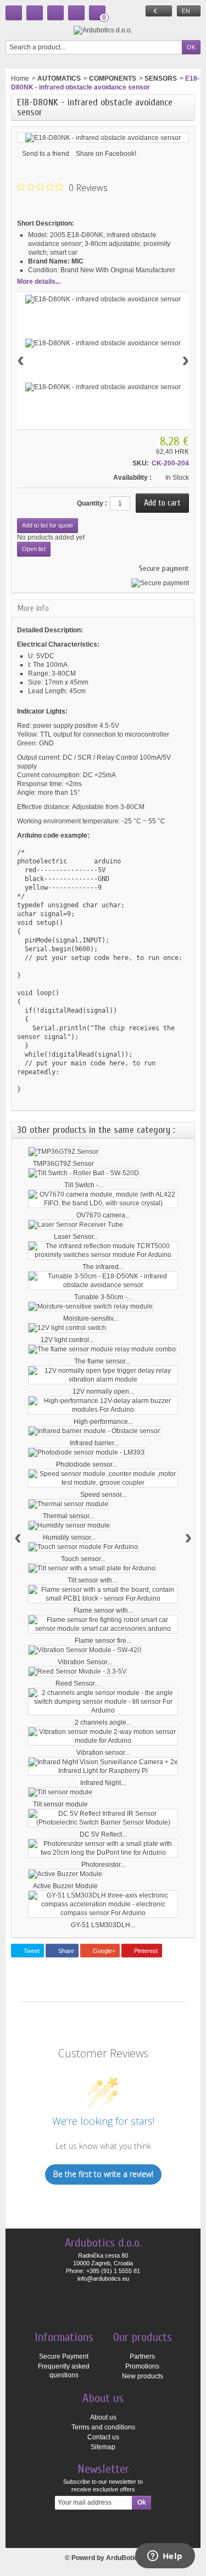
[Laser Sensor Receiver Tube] (76, 1225)
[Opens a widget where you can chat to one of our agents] (165, 2557)
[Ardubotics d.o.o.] (103, 30)
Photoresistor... (103, 1865)
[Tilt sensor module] (60, 1792)
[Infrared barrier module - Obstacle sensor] (94, 1431)
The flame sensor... (102, 1361)
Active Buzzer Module (65, 1886)
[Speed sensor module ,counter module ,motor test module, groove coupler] (103, 1478)
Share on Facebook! (106, 154)
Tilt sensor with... (92, 1580)
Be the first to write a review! (103, 2174)
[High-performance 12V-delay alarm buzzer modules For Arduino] (103, 1405)
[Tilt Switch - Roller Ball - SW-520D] (84, 1173)
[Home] (14, 13)
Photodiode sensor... (87, 1464)
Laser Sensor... (76, 1237)
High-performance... (103, 1422)
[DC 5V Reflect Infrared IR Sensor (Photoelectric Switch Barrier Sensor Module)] (103, 1818)
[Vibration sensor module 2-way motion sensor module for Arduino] (103, 1736)
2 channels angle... (103, 1722)
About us (103, 2417)
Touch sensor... (83, 1559)
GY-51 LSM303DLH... (103, 1925)
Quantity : (92, 503)
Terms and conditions (103, 2427)
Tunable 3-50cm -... (103, 1297)
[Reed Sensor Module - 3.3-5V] (77, 1671)
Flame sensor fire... (103, 1641)
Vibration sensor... (103, 1753)
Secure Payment (64, 2356)
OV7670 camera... (103, 1215)
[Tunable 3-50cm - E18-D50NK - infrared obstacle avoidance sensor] (103, 1281)
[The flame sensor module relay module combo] (102, 1349)
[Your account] (76, 13)
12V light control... (67, 1340)
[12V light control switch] (67, 1328)
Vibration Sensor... (85, 1662)
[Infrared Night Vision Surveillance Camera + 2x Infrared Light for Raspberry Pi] (103, 1766)
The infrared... (103, 1267)
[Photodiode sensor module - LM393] (87, 1452)
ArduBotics (124, 2558)
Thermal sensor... (68, 1516)
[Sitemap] (55, 13)
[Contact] (35, 13)
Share (65, 1951)
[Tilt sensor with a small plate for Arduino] (92, 1568)
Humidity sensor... (69, 1537)
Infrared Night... (103, 1783)
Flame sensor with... (103, 1610)
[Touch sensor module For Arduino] (83, 1547)
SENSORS (161, 78)
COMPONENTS (113, 78)
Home (20, 78)
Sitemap (103, 2447)
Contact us (103, 2437)
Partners (142, 2356)
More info (33, 608)
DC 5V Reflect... (103, 1834)
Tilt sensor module (60, 1804)
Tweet (31, 1951)
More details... (39, 282)
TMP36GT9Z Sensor (63, 1164)
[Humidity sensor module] (69, 1525)
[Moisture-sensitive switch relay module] (91, 1306)
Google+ (103, 1951)
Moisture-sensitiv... (91, 1318)
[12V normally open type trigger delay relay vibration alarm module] (103, 1375)
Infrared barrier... (94, 1443)
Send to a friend (46, 154)
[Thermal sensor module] (68, 1504)
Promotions (142, 2366)
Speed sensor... (103, 1495)
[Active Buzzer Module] (65, 1874)
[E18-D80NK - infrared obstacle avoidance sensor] (103, 299)
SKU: (141, 463)
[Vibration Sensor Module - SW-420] (85, 1650)
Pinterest (145, 1951)
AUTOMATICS (59, 78)
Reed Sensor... (77, 1683)
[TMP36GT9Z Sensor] (63, 1152)
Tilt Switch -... (84, 1185)
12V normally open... (103, 1391)
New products (143, 2376)
